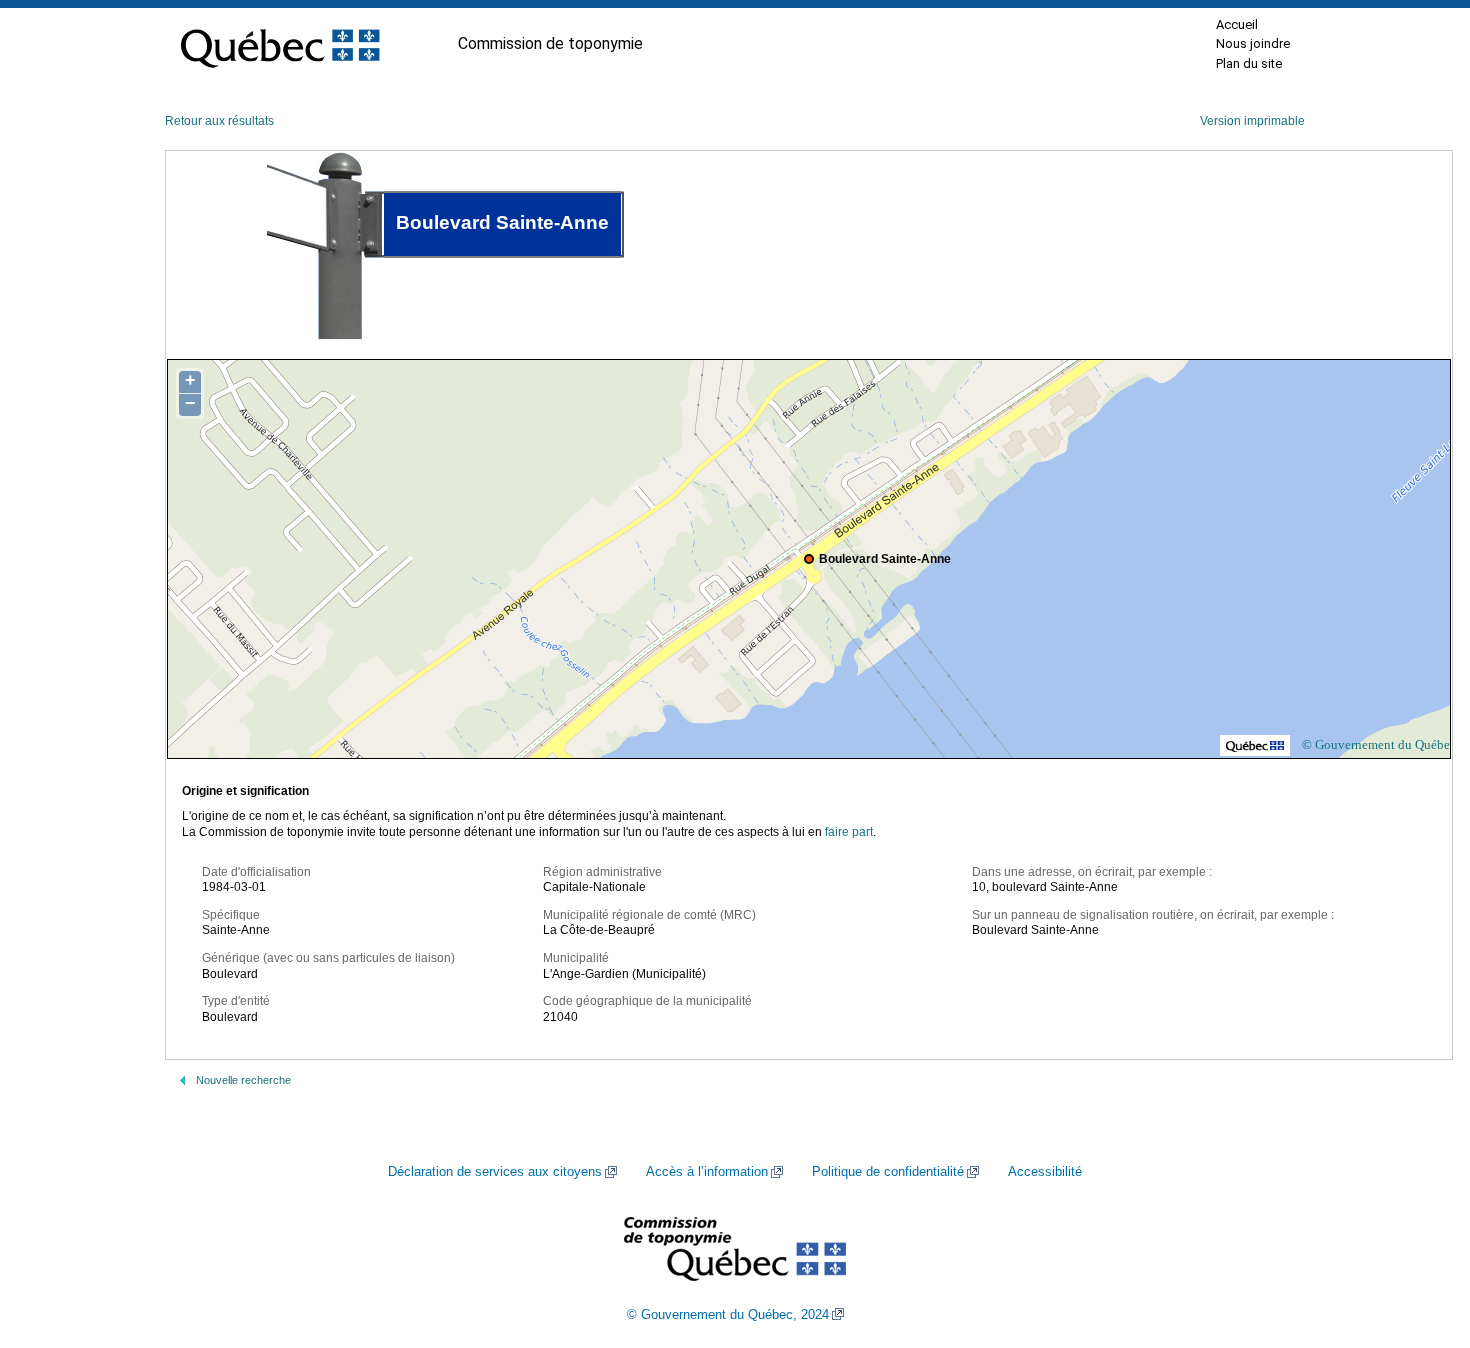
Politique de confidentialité (888, 1172)
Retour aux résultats (219, 121)
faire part (849, 832)
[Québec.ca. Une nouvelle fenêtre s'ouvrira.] (280, 44)
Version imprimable (1252, 121)
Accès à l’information (707, 1172)
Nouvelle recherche (243, 1080)
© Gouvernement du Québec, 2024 (728, 1315)
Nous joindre (1253, 43)
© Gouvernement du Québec (1379, 744)
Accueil (1237, 24)
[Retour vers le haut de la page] (1420, 1238)
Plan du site (1249, 63)
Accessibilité (1045, 1172)
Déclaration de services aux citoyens (495, 1172)
